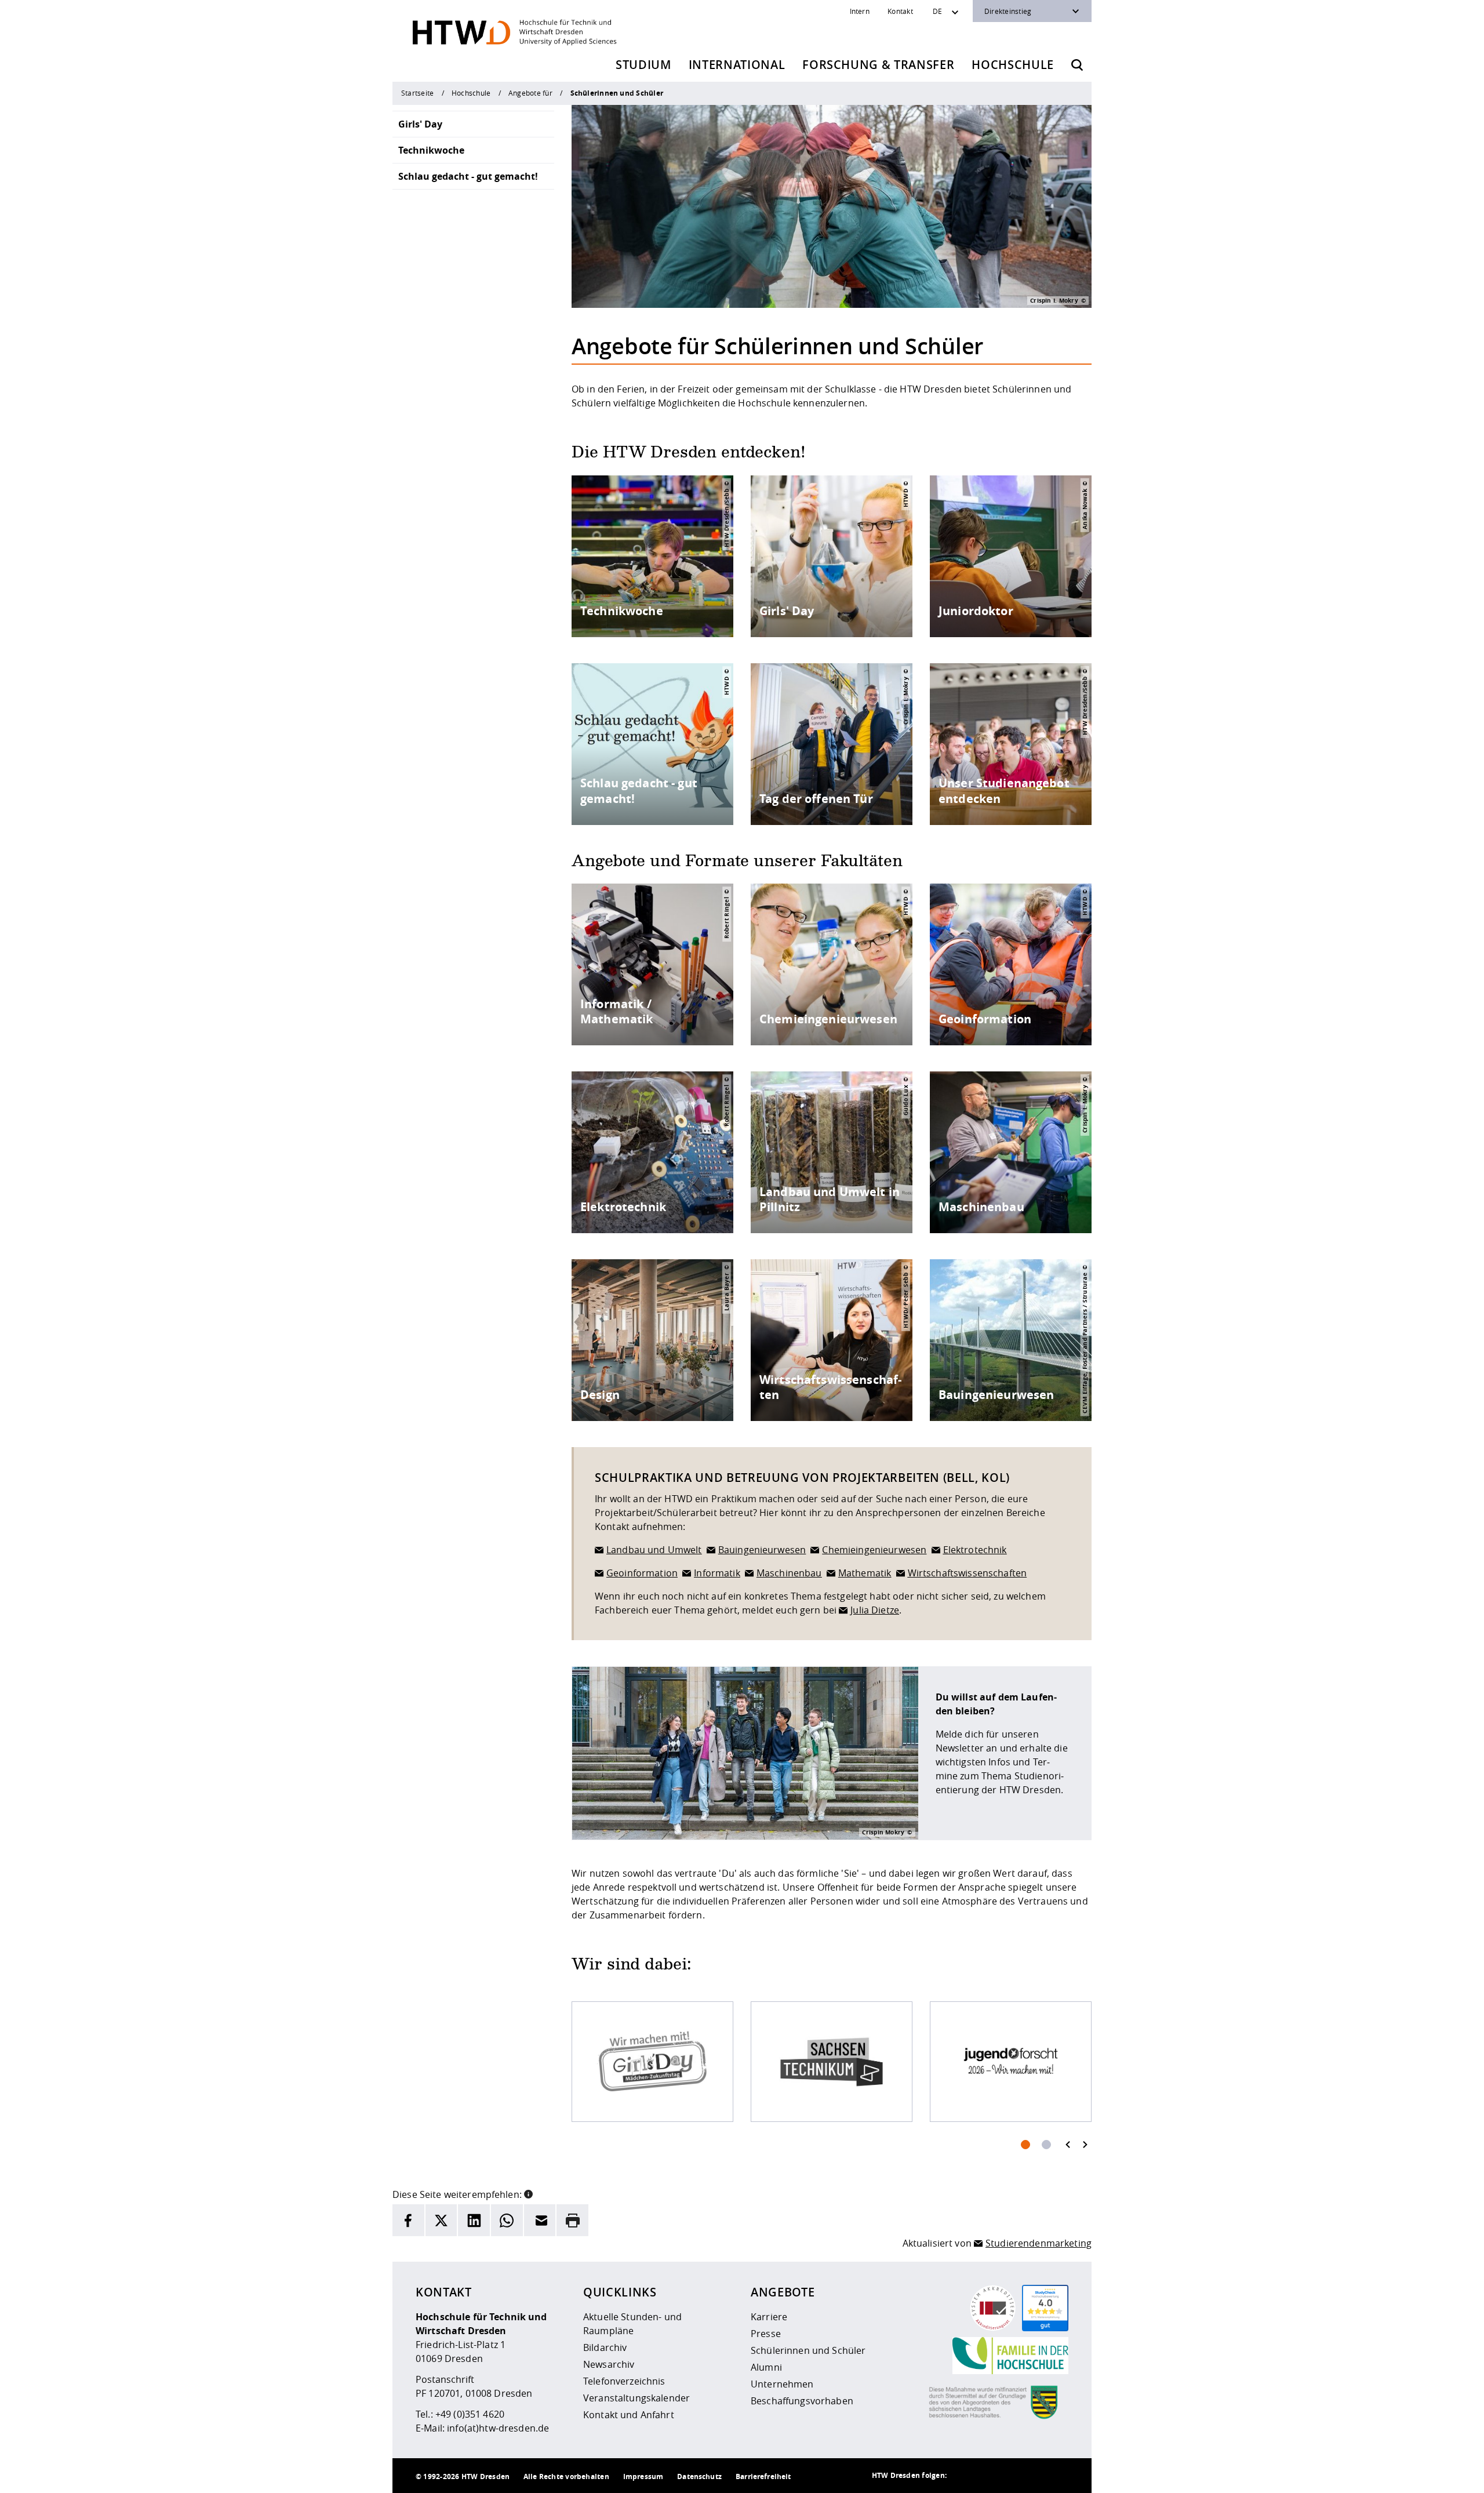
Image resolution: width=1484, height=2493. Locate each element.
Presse (766, 2334)
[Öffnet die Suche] (1077, 65)
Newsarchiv (609, 2364)
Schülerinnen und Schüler (808, 2350)
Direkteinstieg (1008, 11)
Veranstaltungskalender (636, 2398)
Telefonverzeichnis (624, 2381)
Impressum (643, 2476)
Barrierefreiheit (763, 2476)
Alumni (766, 2367)
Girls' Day (420, 124)
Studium (643, 65)
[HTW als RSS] (964, 2476)
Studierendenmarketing (1039, 2243)
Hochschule (1013, 65)
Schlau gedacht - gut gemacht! (468, 176)
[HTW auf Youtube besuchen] (1057, 2476)
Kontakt (900, 11)
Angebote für (530, 93)
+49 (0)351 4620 (470, 2414)
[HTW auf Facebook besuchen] (1034, 2476)
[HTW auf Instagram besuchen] (987, 2476)
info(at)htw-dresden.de (498, 2428)
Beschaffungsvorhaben (802, 2401)
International (737, 65)
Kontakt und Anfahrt (629, 2415)
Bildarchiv (605, 2347)
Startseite (417, 93)
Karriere (769, 2317)
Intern (860, 11)
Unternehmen (782, 2384)
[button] (528, 2193)
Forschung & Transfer (878, 65)
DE (937, 11)
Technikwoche (431, 150)
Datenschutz (699, 2476)
